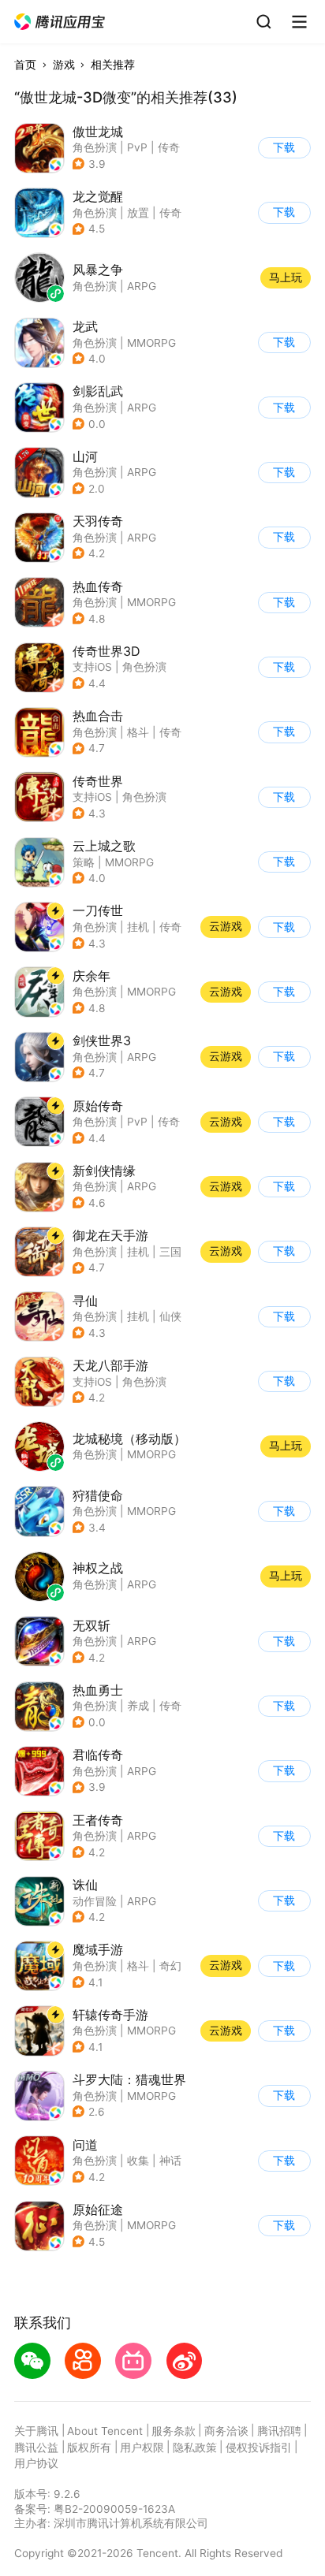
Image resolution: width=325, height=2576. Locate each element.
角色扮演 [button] (95, 147)
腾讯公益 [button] (36, 2448)
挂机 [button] (138, 927)
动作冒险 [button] (95, 1901)
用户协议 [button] (36, 2463)
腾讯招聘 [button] (279, 2431)
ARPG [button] (142, 408)
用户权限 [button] (142, 2448)
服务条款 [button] (174, 2431)
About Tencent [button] (105, 2431)
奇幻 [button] (170, 1966)
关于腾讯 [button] (36, 2431)
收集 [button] (138, 2161)
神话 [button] (170, 2161)
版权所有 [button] (89, 2448)
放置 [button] (138, 213)
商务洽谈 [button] (226, 2431)
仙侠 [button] (170, 1316)
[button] (60, 22)
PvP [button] (137, 147)
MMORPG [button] (151, 343)
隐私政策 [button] (195, 2448)
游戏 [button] (64, 65)
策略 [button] (84, 862)
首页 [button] (25, 65)
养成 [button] (138, 1706)
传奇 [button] (169, 147)
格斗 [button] (138, 732)
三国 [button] (170, 1252)
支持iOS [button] (92, 667)
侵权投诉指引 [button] (259, 2448)
